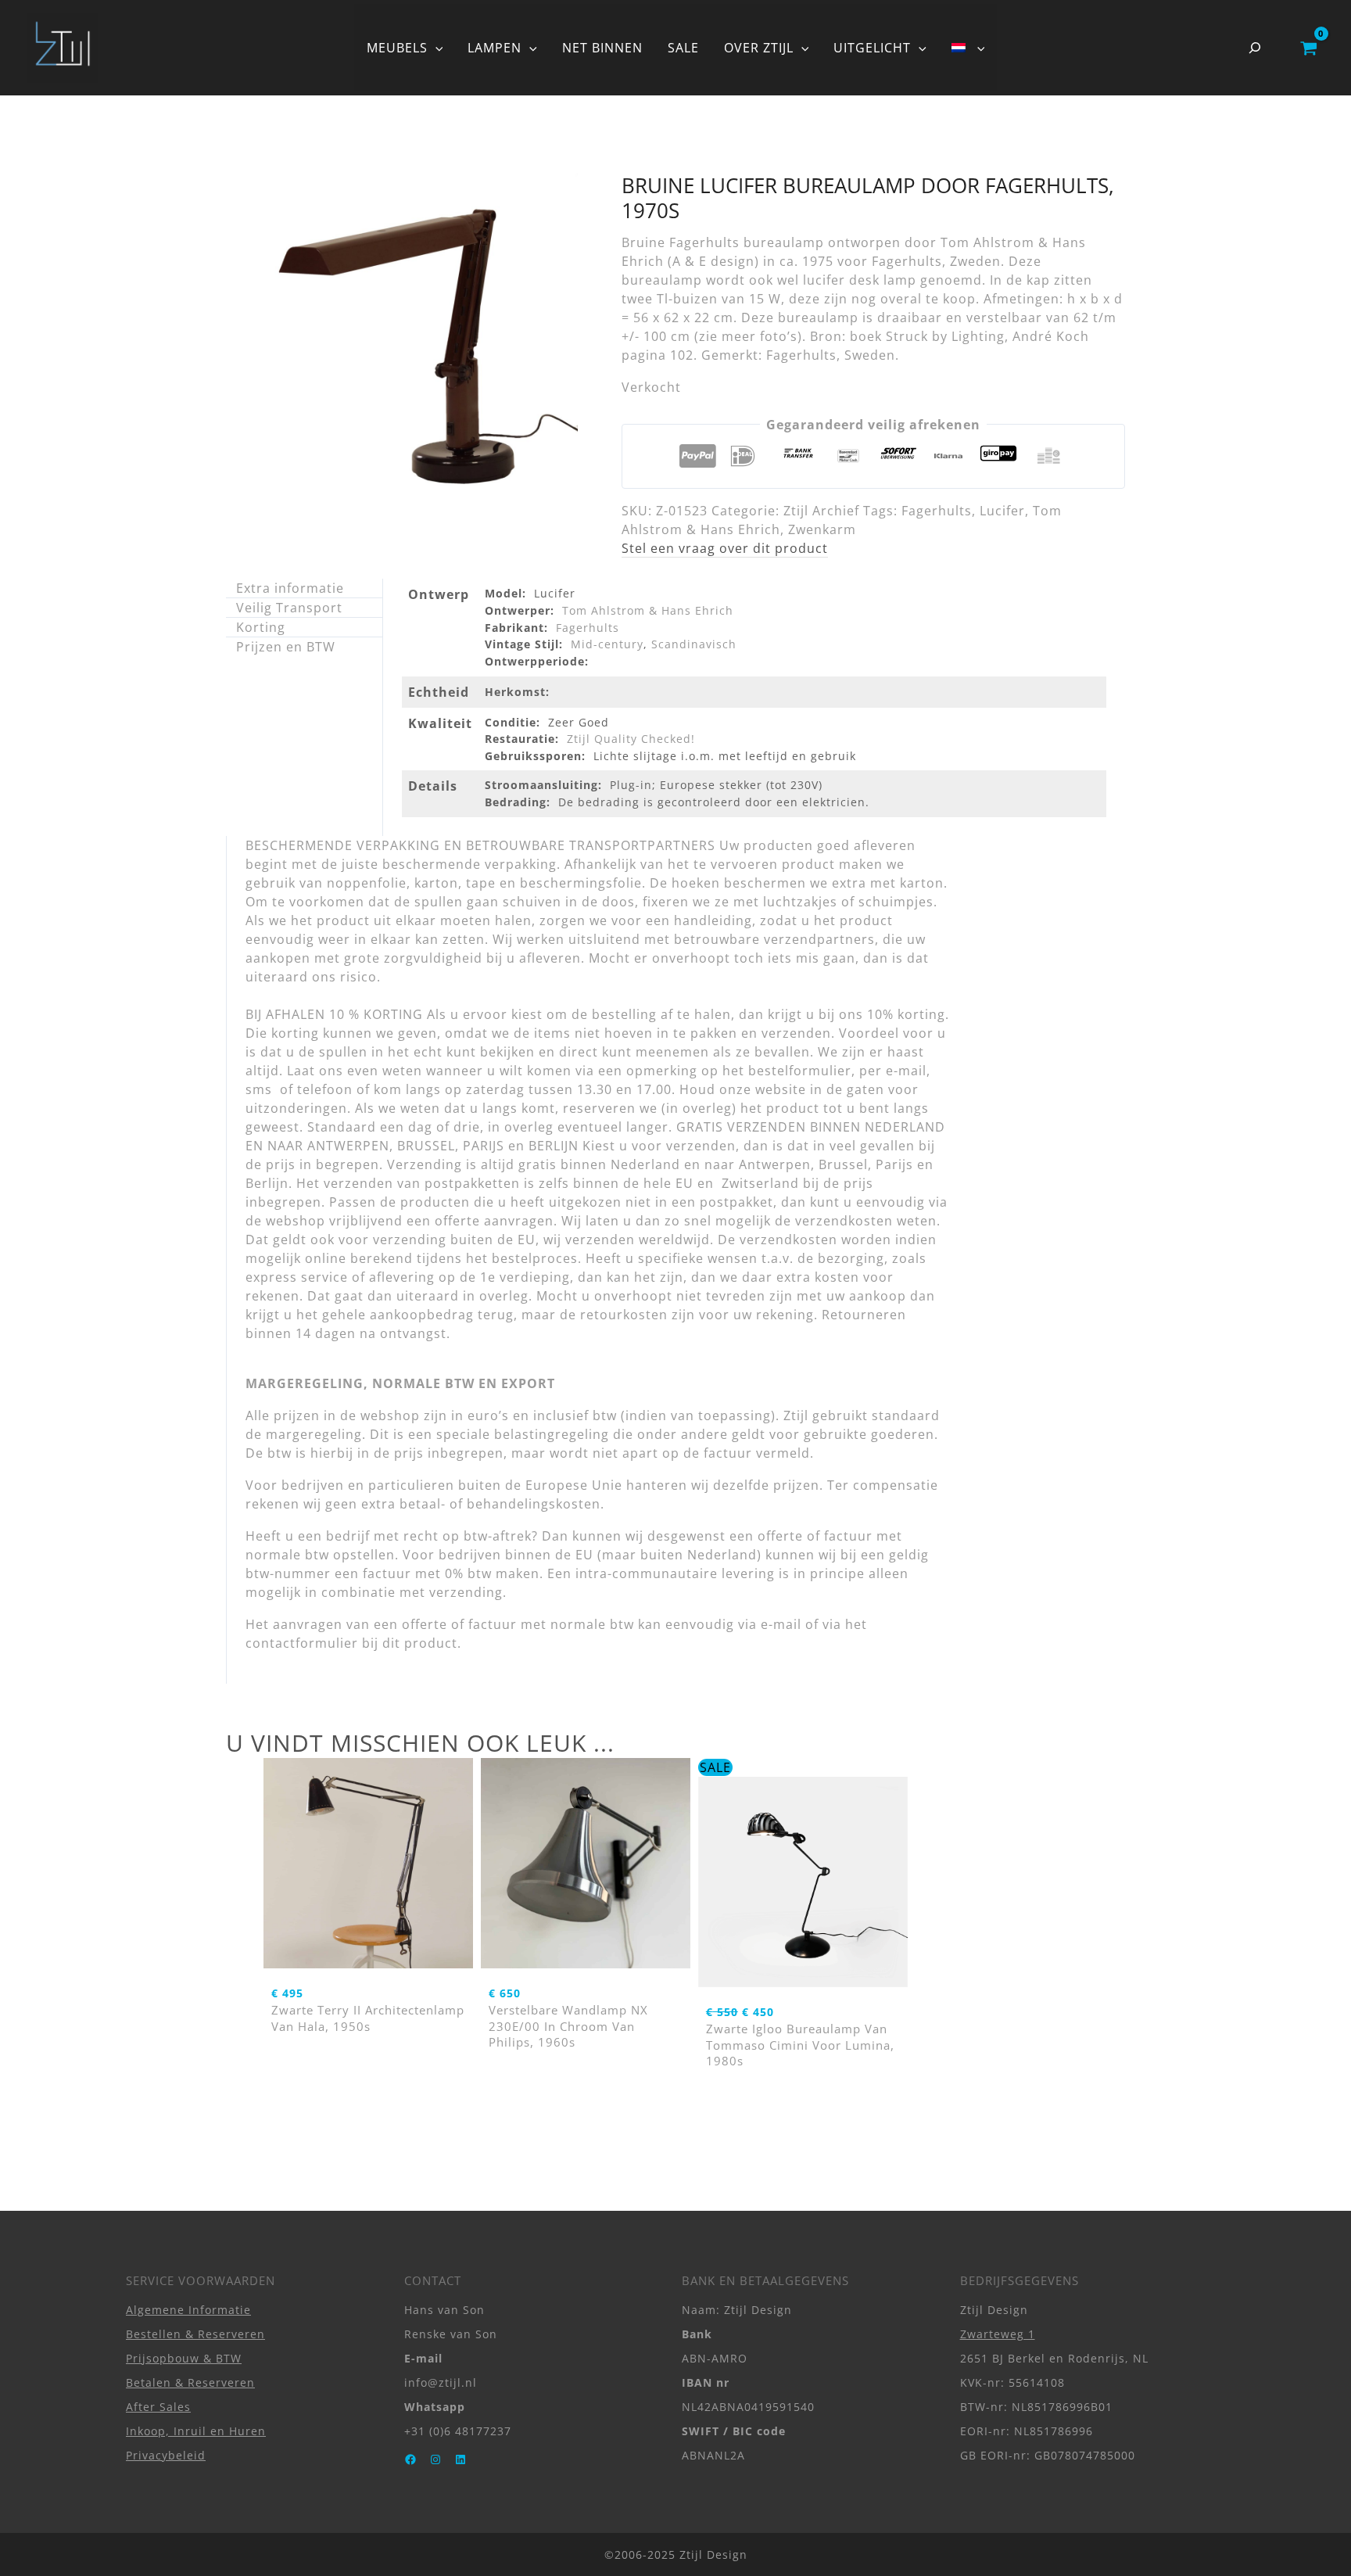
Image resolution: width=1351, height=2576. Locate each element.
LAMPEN (495, 48)
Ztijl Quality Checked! (631, 739)
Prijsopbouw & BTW (184, 2357)
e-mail (781, 1624)
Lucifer (1002, 511)
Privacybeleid (166, 2454)
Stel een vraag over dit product (725, 548)
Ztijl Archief (821, 511)
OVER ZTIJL (759, 48)
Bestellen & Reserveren (195, 2333)
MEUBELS (397, 48)
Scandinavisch (694, 644)
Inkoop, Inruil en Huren (196, 2430)
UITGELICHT (872, 48)
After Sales (158, 2406)
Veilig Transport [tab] (289, 608)
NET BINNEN (602, 48)
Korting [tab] (261, 627)
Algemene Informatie (188, 2309)
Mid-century (607, 644)
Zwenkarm (822, 529)
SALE (683, 48)
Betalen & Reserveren (190, 2382)
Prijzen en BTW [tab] (286, 647)
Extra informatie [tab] (290, 588)
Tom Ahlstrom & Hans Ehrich (648, 610)
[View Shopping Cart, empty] (1308, 48)
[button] (435, 48)
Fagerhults (937, 511)
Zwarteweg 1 (998, 2333)
